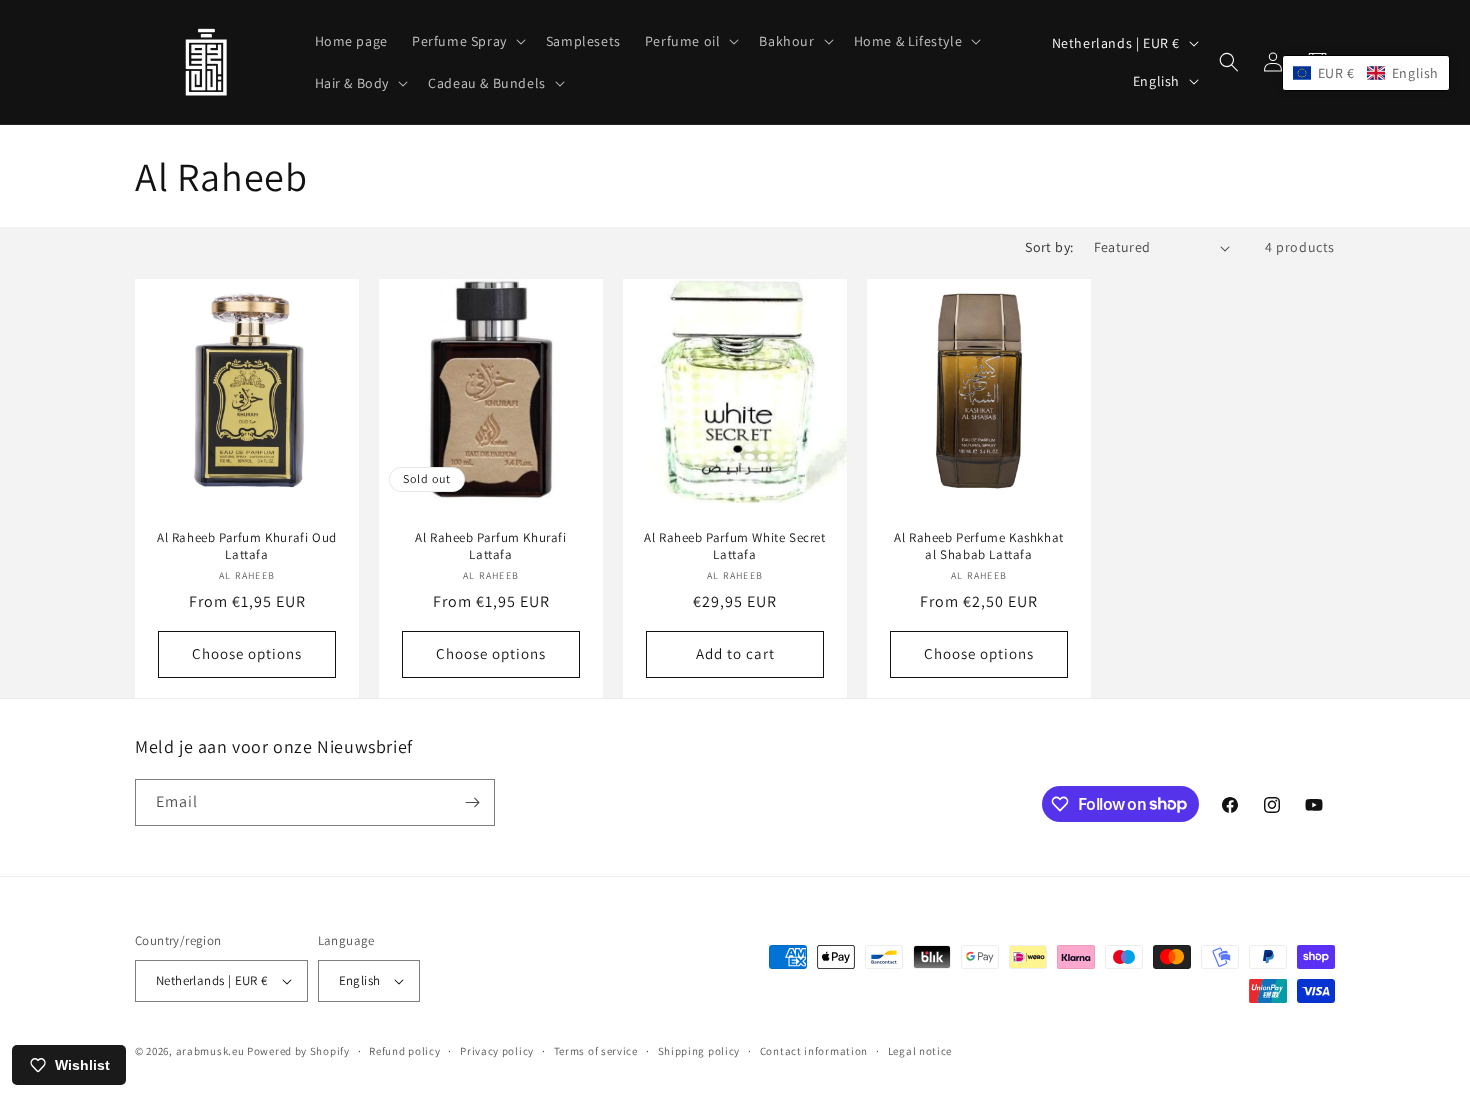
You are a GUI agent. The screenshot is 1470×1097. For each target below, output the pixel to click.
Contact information (814, 1051)
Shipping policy (699, 1051)
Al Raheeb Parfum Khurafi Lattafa (490, 546)
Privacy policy (497, 1051)
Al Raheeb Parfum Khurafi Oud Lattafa (247, 546)
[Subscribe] (472, 802)
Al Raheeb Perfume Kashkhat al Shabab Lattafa (979, 546)
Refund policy (404, 1051)
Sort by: (1049, 247)
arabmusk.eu (210, 1051)
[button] (467, 41)
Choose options (247, 654)
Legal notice (920, 1051)
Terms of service (596, 1051)
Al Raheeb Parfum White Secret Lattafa (734, 546)
